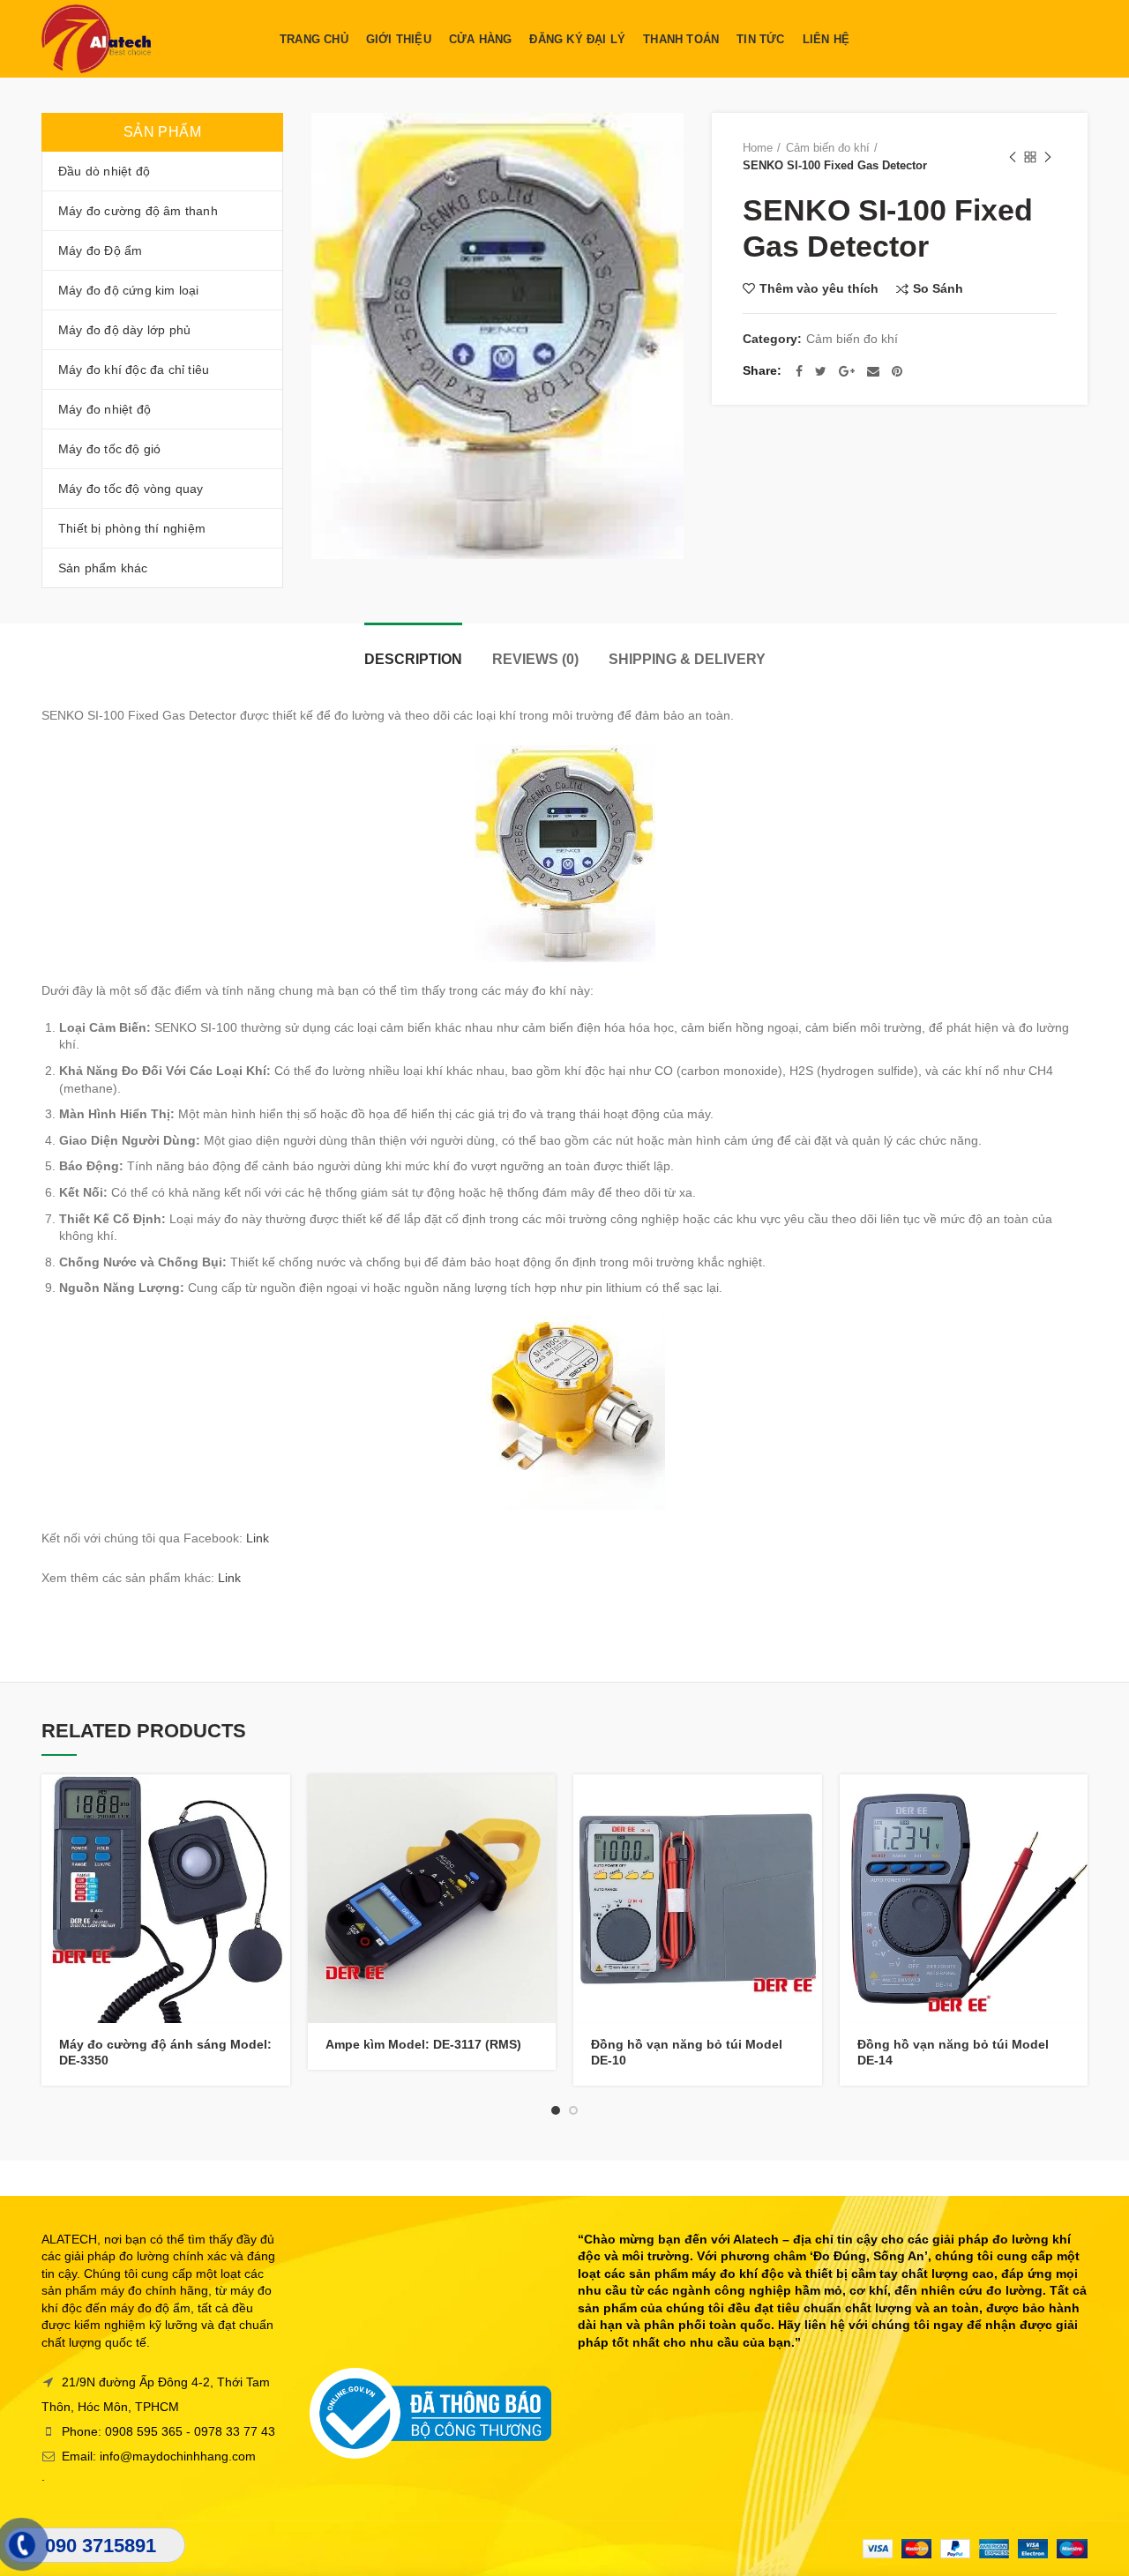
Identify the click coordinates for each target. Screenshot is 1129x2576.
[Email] (873, 371)
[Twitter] (821, 371)
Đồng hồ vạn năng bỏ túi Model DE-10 (687, 2052)
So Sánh (938, 289)
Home (758, 148)
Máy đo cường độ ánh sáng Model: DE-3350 (165, 2052)
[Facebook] (799, 371)
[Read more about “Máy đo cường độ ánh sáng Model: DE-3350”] (277, 1803)
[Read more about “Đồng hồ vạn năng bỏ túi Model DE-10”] (809, 1803)
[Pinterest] (897, 371)
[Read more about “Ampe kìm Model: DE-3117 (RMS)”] (542, 1803)
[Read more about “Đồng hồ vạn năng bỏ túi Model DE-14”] (1074, 1803)
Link (258, 1538)
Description (413, 659)
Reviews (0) (535, 659)
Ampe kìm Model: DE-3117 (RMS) (423, 2044)
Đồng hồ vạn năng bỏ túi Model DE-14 (953, 2052)
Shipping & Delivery (687, 659)
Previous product (1013, 157)
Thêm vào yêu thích (819, 288)
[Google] (847, 371)
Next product (1048, 157)
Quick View (277, 1843)
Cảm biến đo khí (828, 148)
